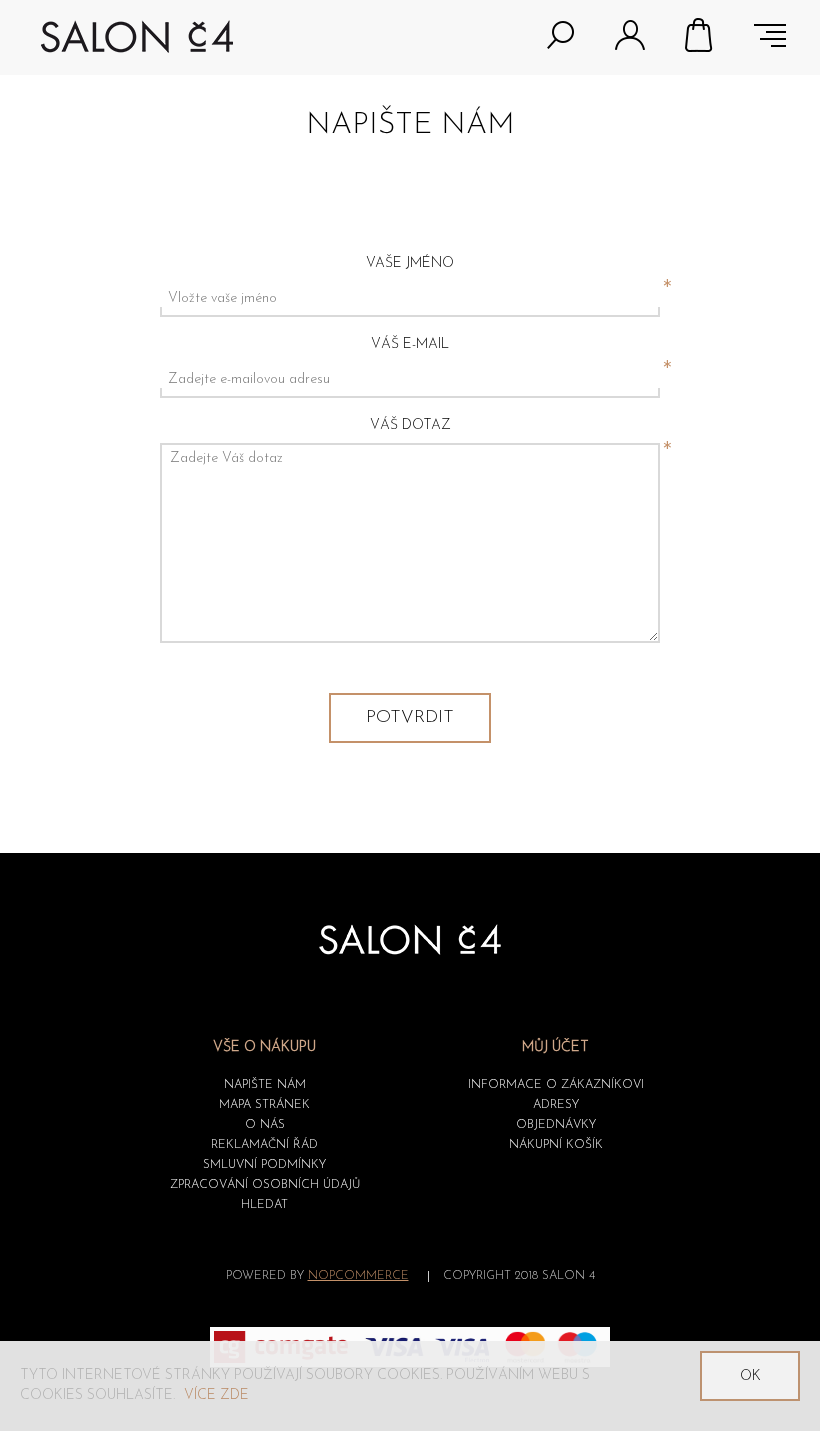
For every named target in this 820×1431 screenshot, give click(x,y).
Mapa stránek (264, 1105)
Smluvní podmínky (264, 1165)
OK (750, 1376)
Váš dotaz (410, 425)
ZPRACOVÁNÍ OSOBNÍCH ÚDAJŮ (265, 1185)
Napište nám (265, 1085)
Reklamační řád (264, 1145)
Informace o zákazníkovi (556, 1085)
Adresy (556, 1105)
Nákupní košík (700, 35)
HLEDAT (264, 1205)
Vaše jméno (410, 263)
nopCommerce (358, 1276)
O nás (265, 1125)
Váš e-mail (410, 344)
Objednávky (556, 1125)
